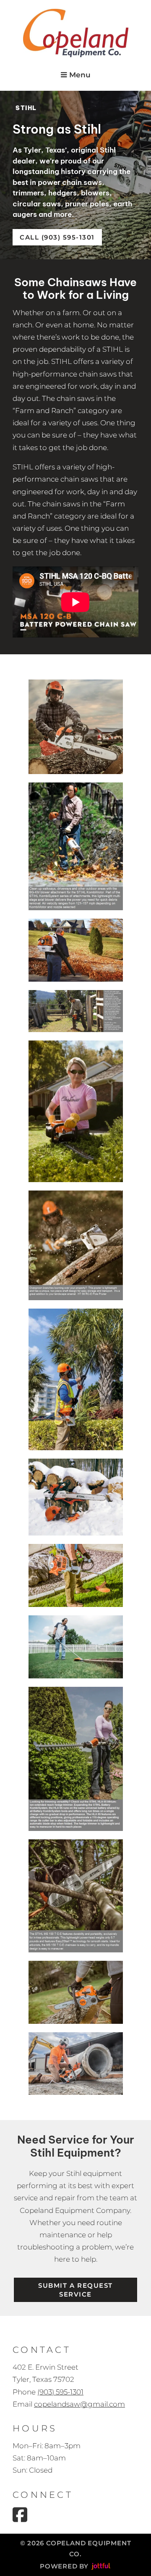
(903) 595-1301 (60, 2392)
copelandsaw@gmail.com (79, 2404)
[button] (76, 727)
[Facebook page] (20, 2515)
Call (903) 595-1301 (57, 237)
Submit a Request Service (75, 2290)
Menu (79, 75)
